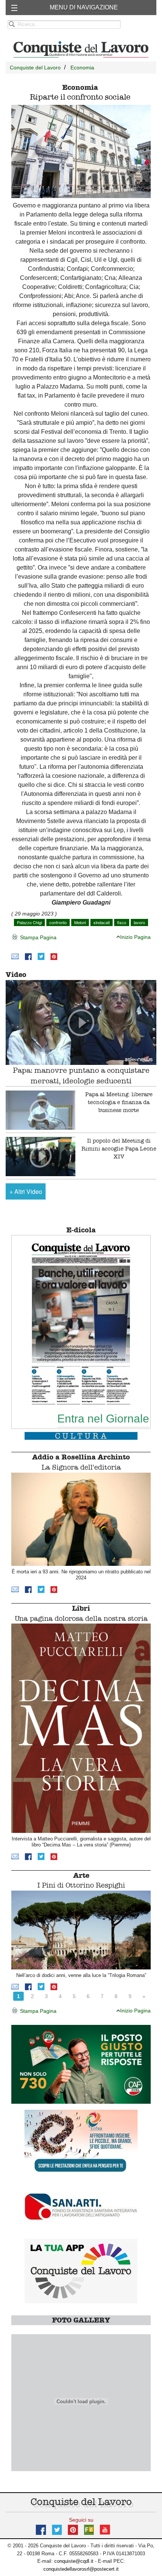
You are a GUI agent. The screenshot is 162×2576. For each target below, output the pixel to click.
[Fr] (89, 2529)
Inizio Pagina (135, 937)
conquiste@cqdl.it (74, 2561)
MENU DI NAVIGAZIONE (84, 7)
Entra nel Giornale (103, 1418)
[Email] (15, 956)
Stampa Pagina (37, 937)
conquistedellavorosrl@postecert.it (81, 2569)
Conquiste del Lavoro (35, 68)
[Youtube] (105, 2529)
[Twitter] (41, 956)
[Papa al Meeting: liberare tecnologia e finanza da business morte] (40, 1110)
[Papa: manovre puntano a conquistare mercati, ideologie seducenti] (81, 1022)
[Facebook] (28, 956)
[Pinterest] (54, 956)
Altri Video (26, 1191)
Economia (82, 68)
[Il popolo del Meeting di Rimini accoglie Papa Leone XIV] (40, 1157)
